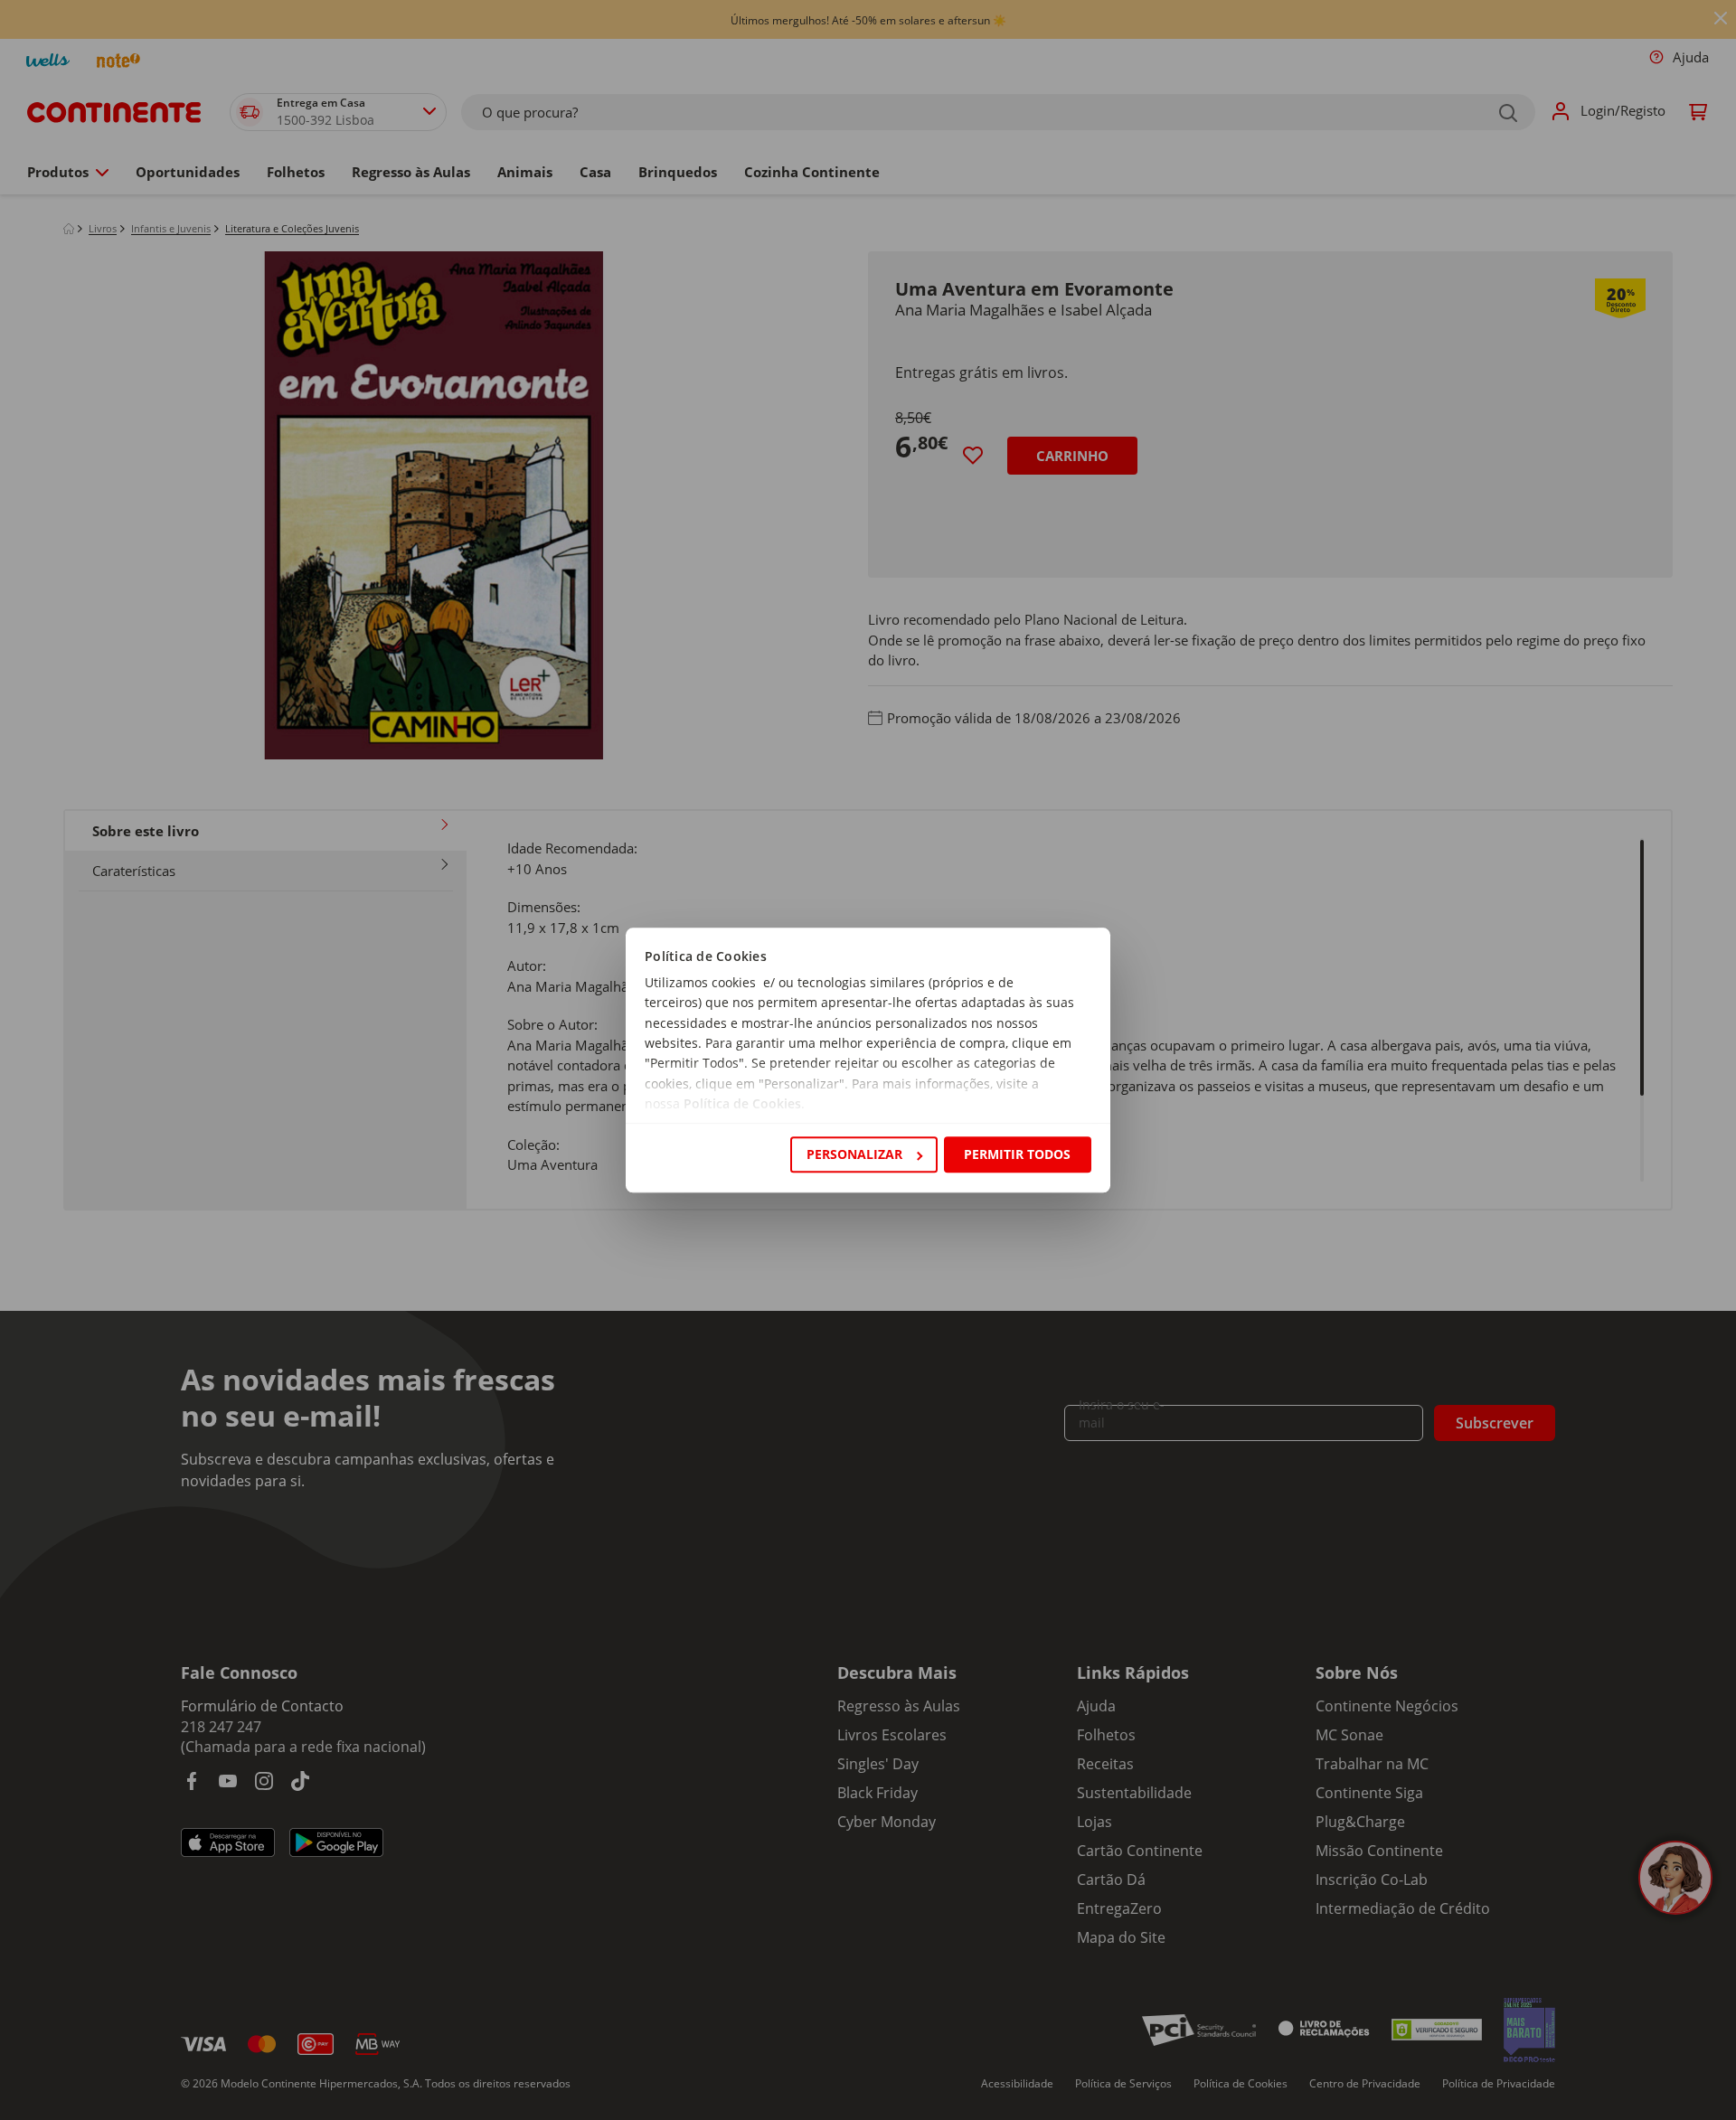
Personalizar (854, 1154)
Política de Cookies (742, 1104)
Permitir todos (1017, 1154)
